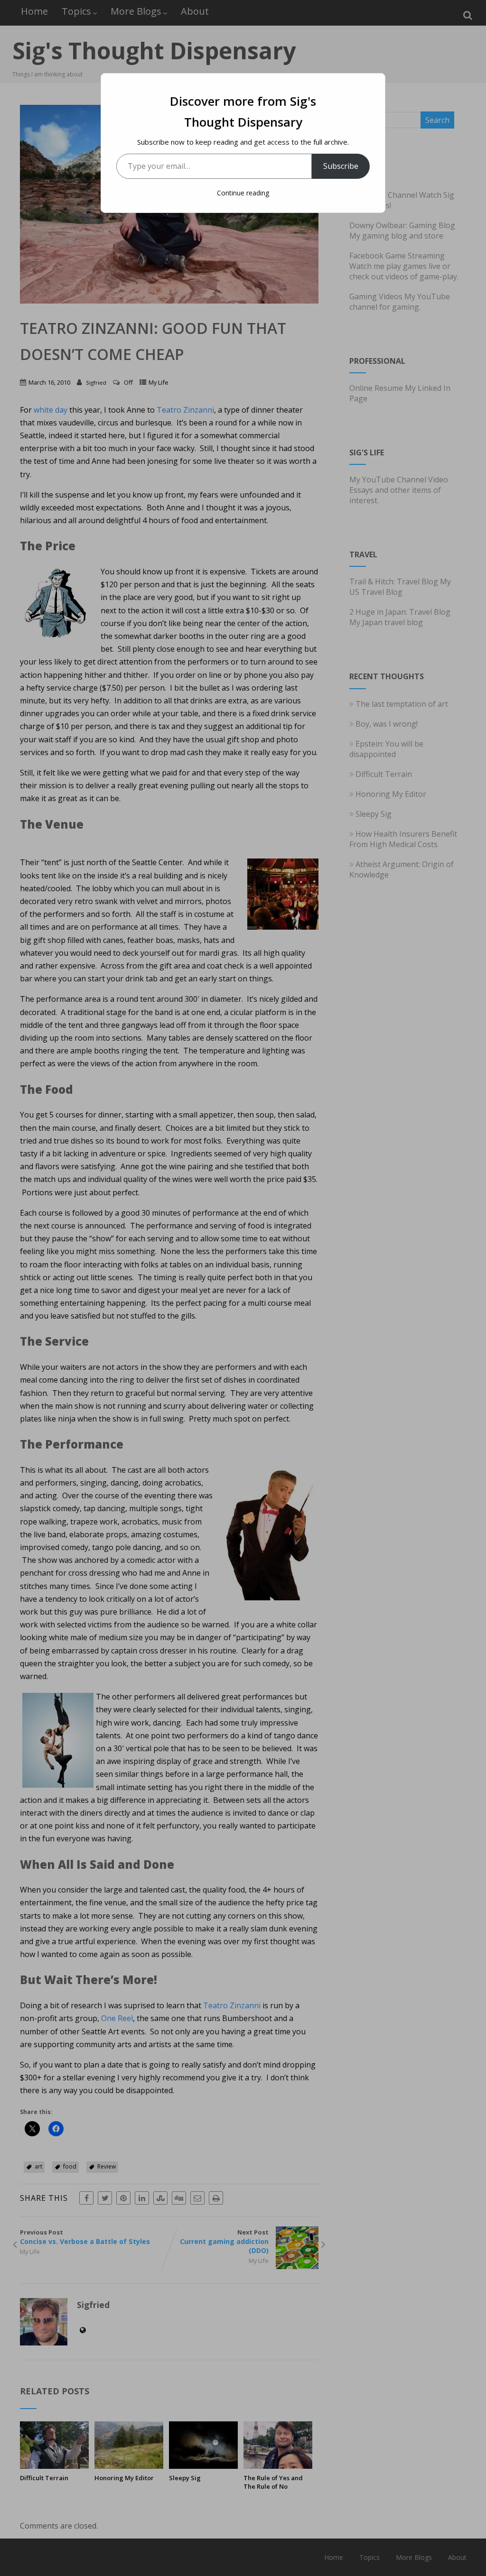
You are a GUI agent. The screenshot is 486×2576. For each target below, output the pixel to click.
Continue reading (243, 193)
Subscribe (341, 166)
